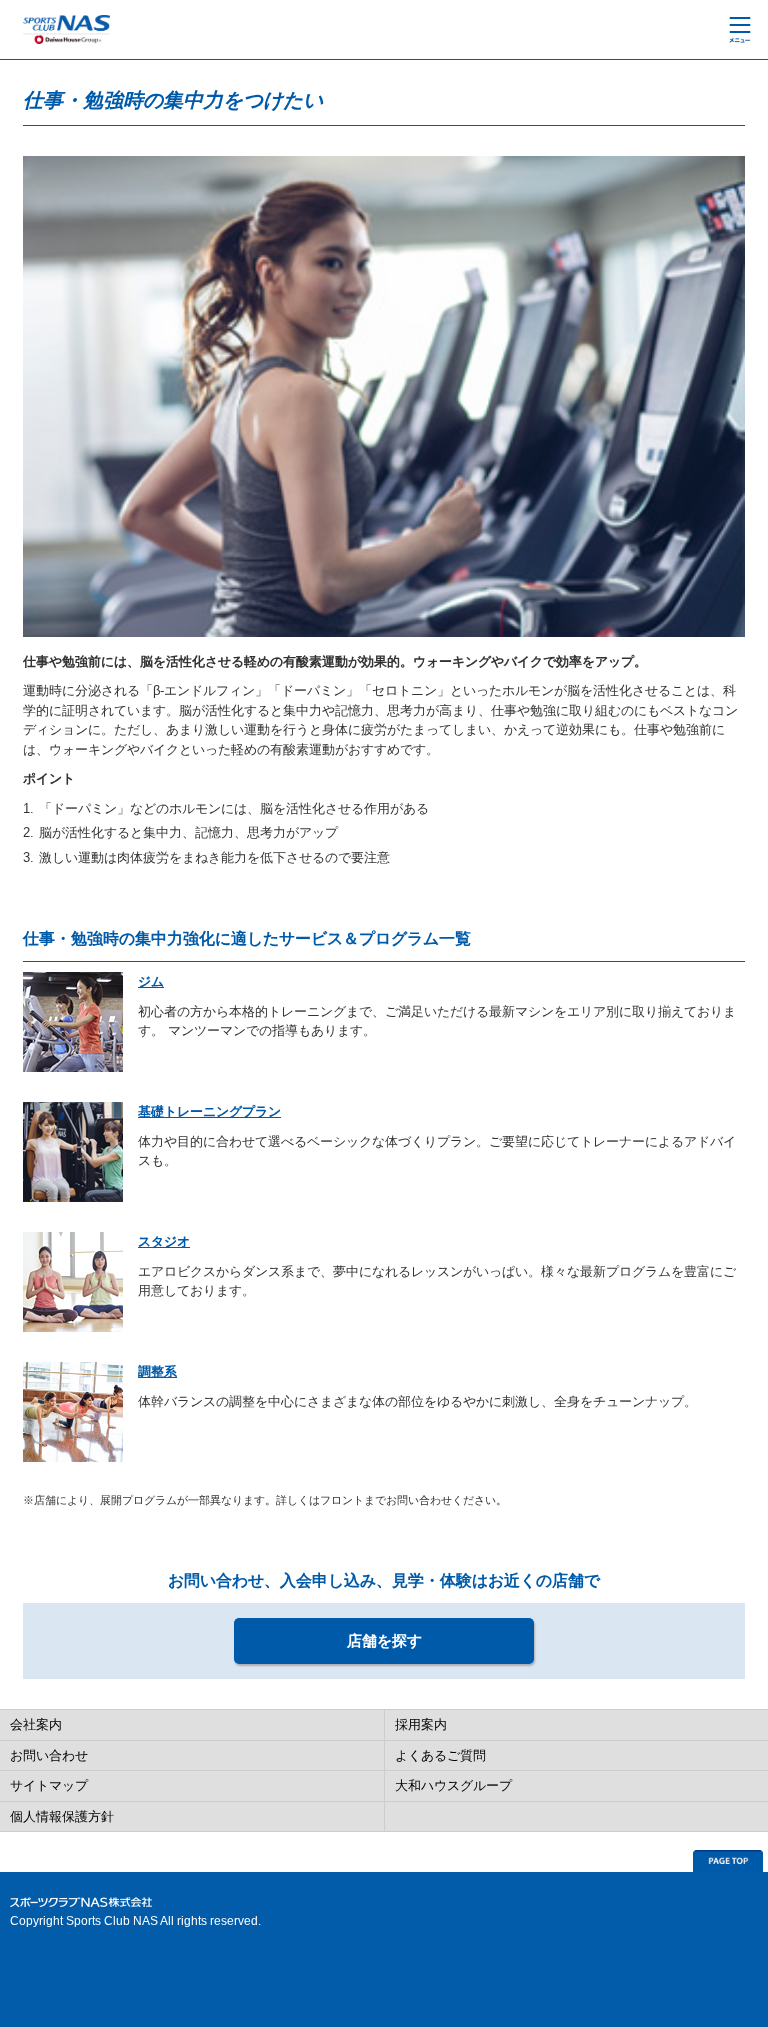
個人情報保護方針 (62, 1816)
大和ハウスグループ (453, 1785)
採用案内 (421, 1724)
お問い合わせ (49, 1755)
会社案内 (36, 1724)
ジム (151, 981)
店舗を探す (384, 1640)
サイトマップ (49, 1785)
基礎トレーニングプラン (209, 1111)
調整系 (157, 1371)
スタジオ (164, 1241)
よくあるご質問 (440, 1755)
